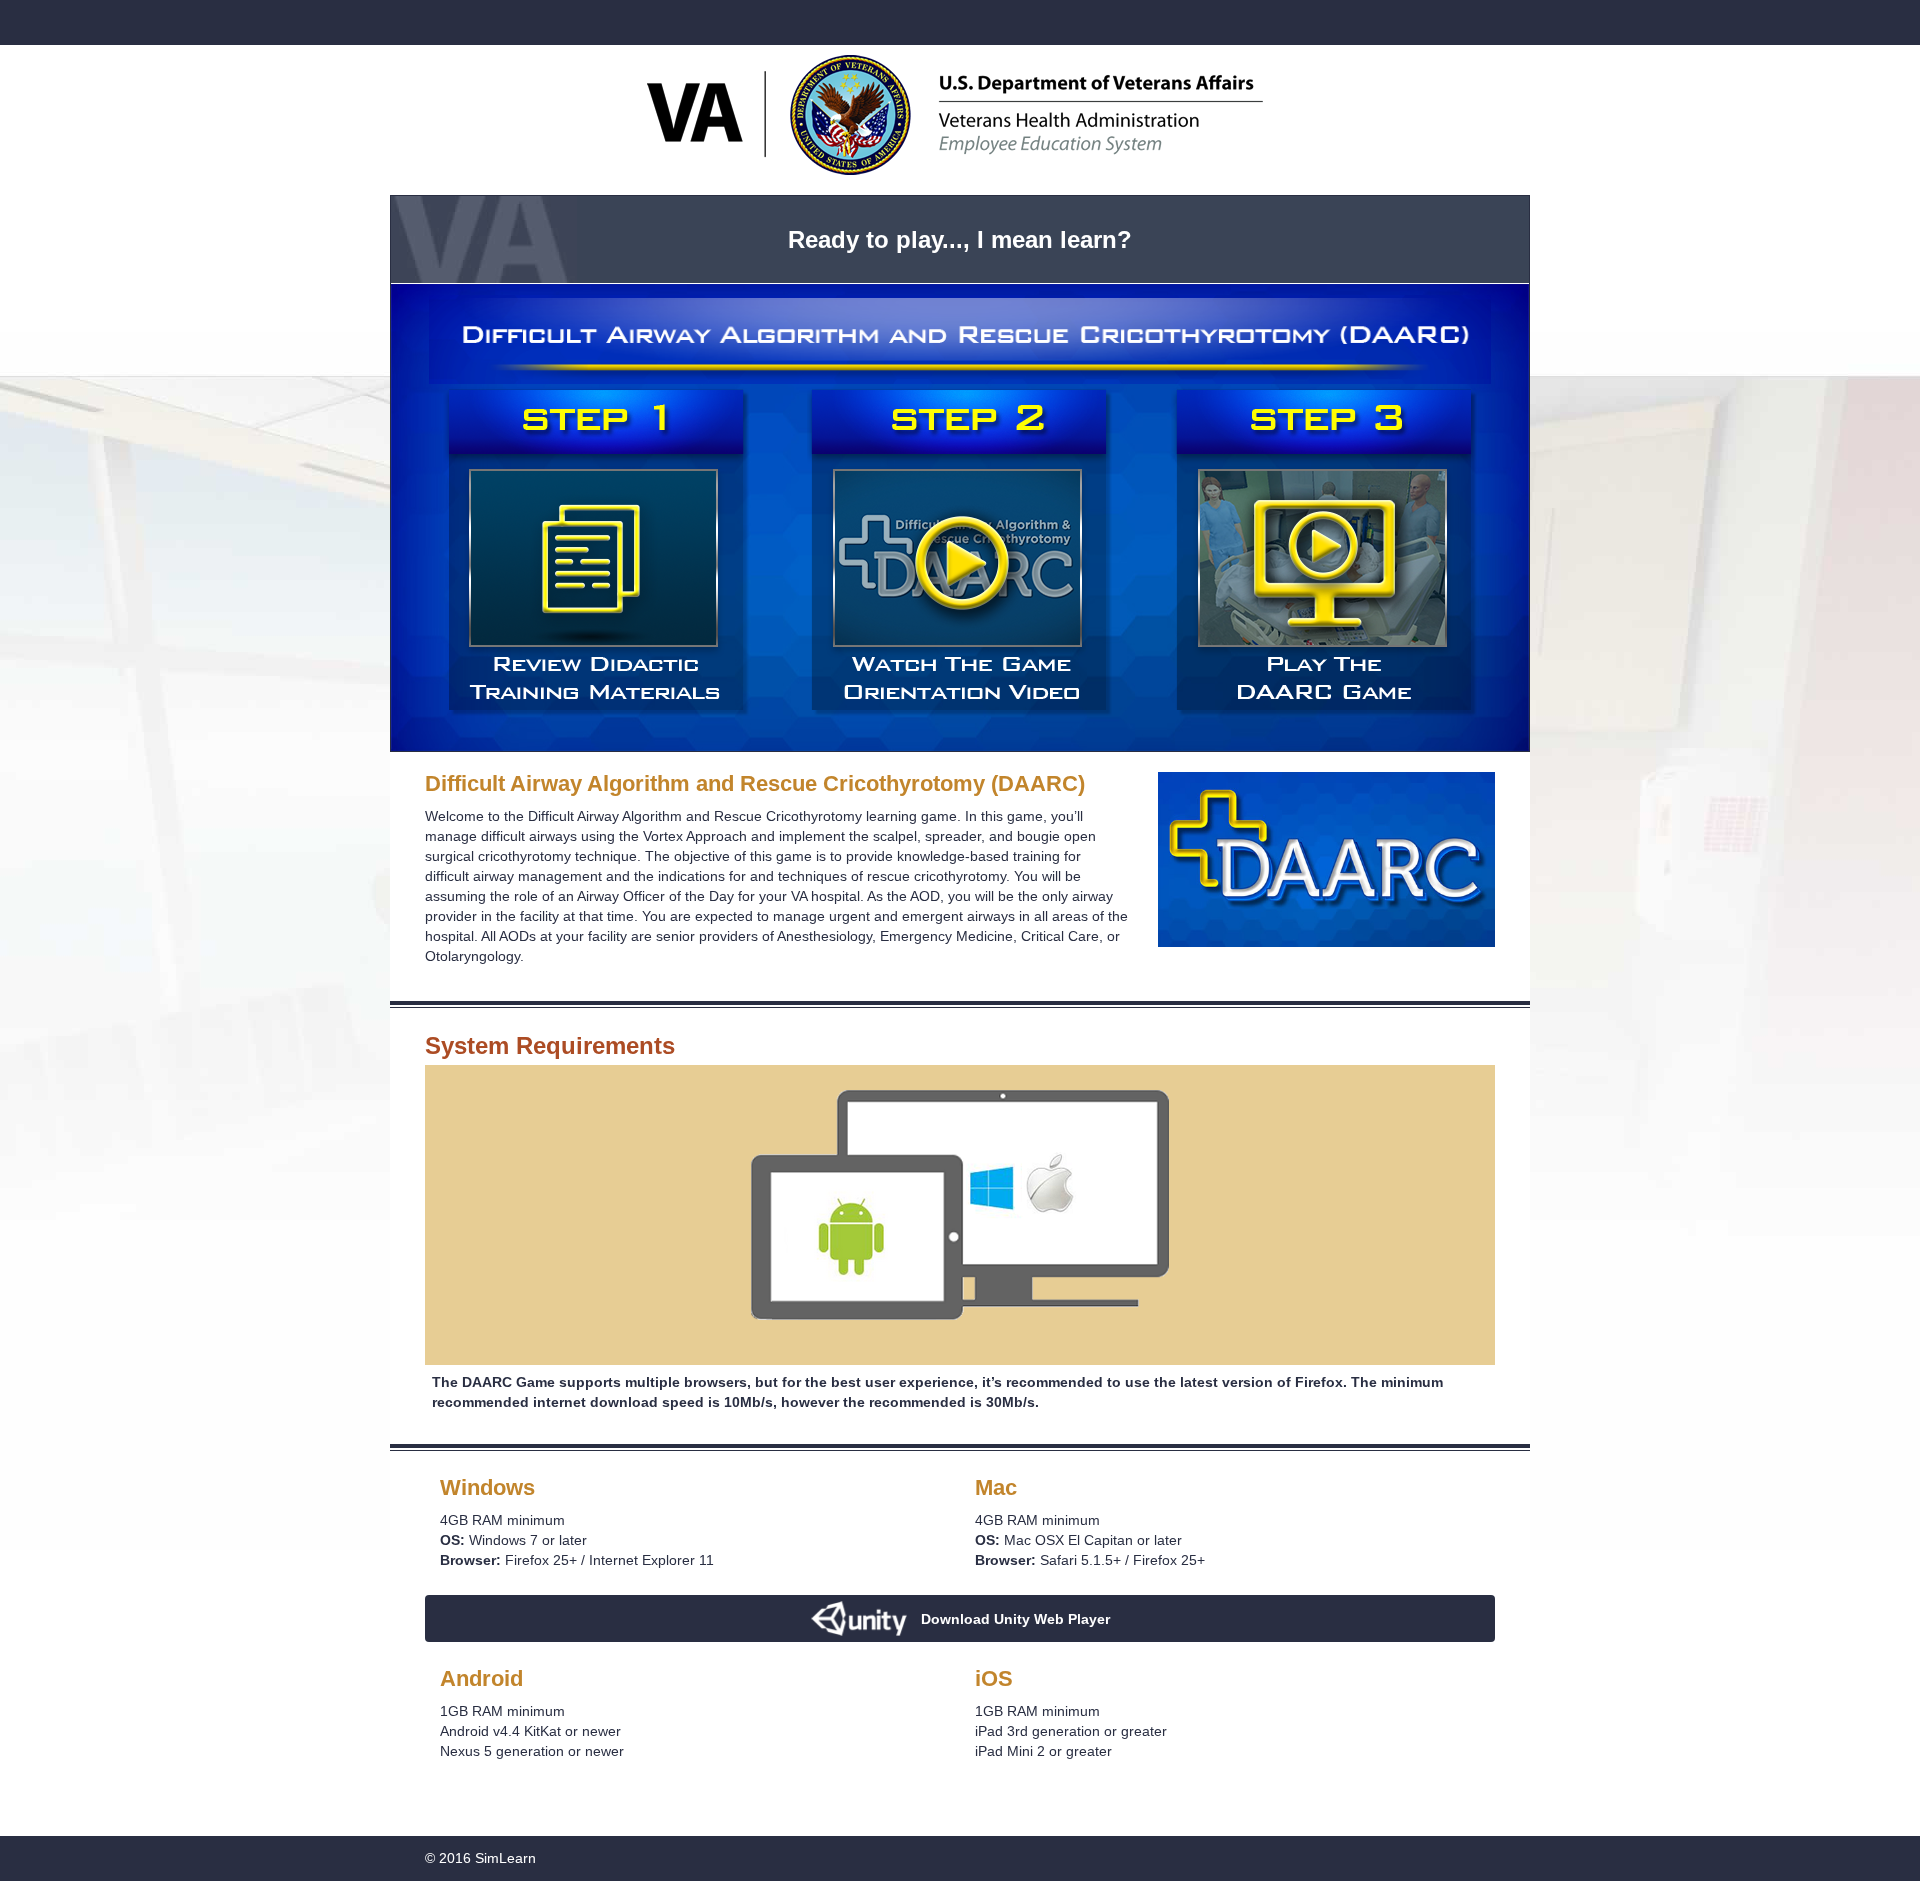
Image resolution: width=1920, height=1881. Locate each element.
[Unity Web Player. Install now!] (960, 1578)
